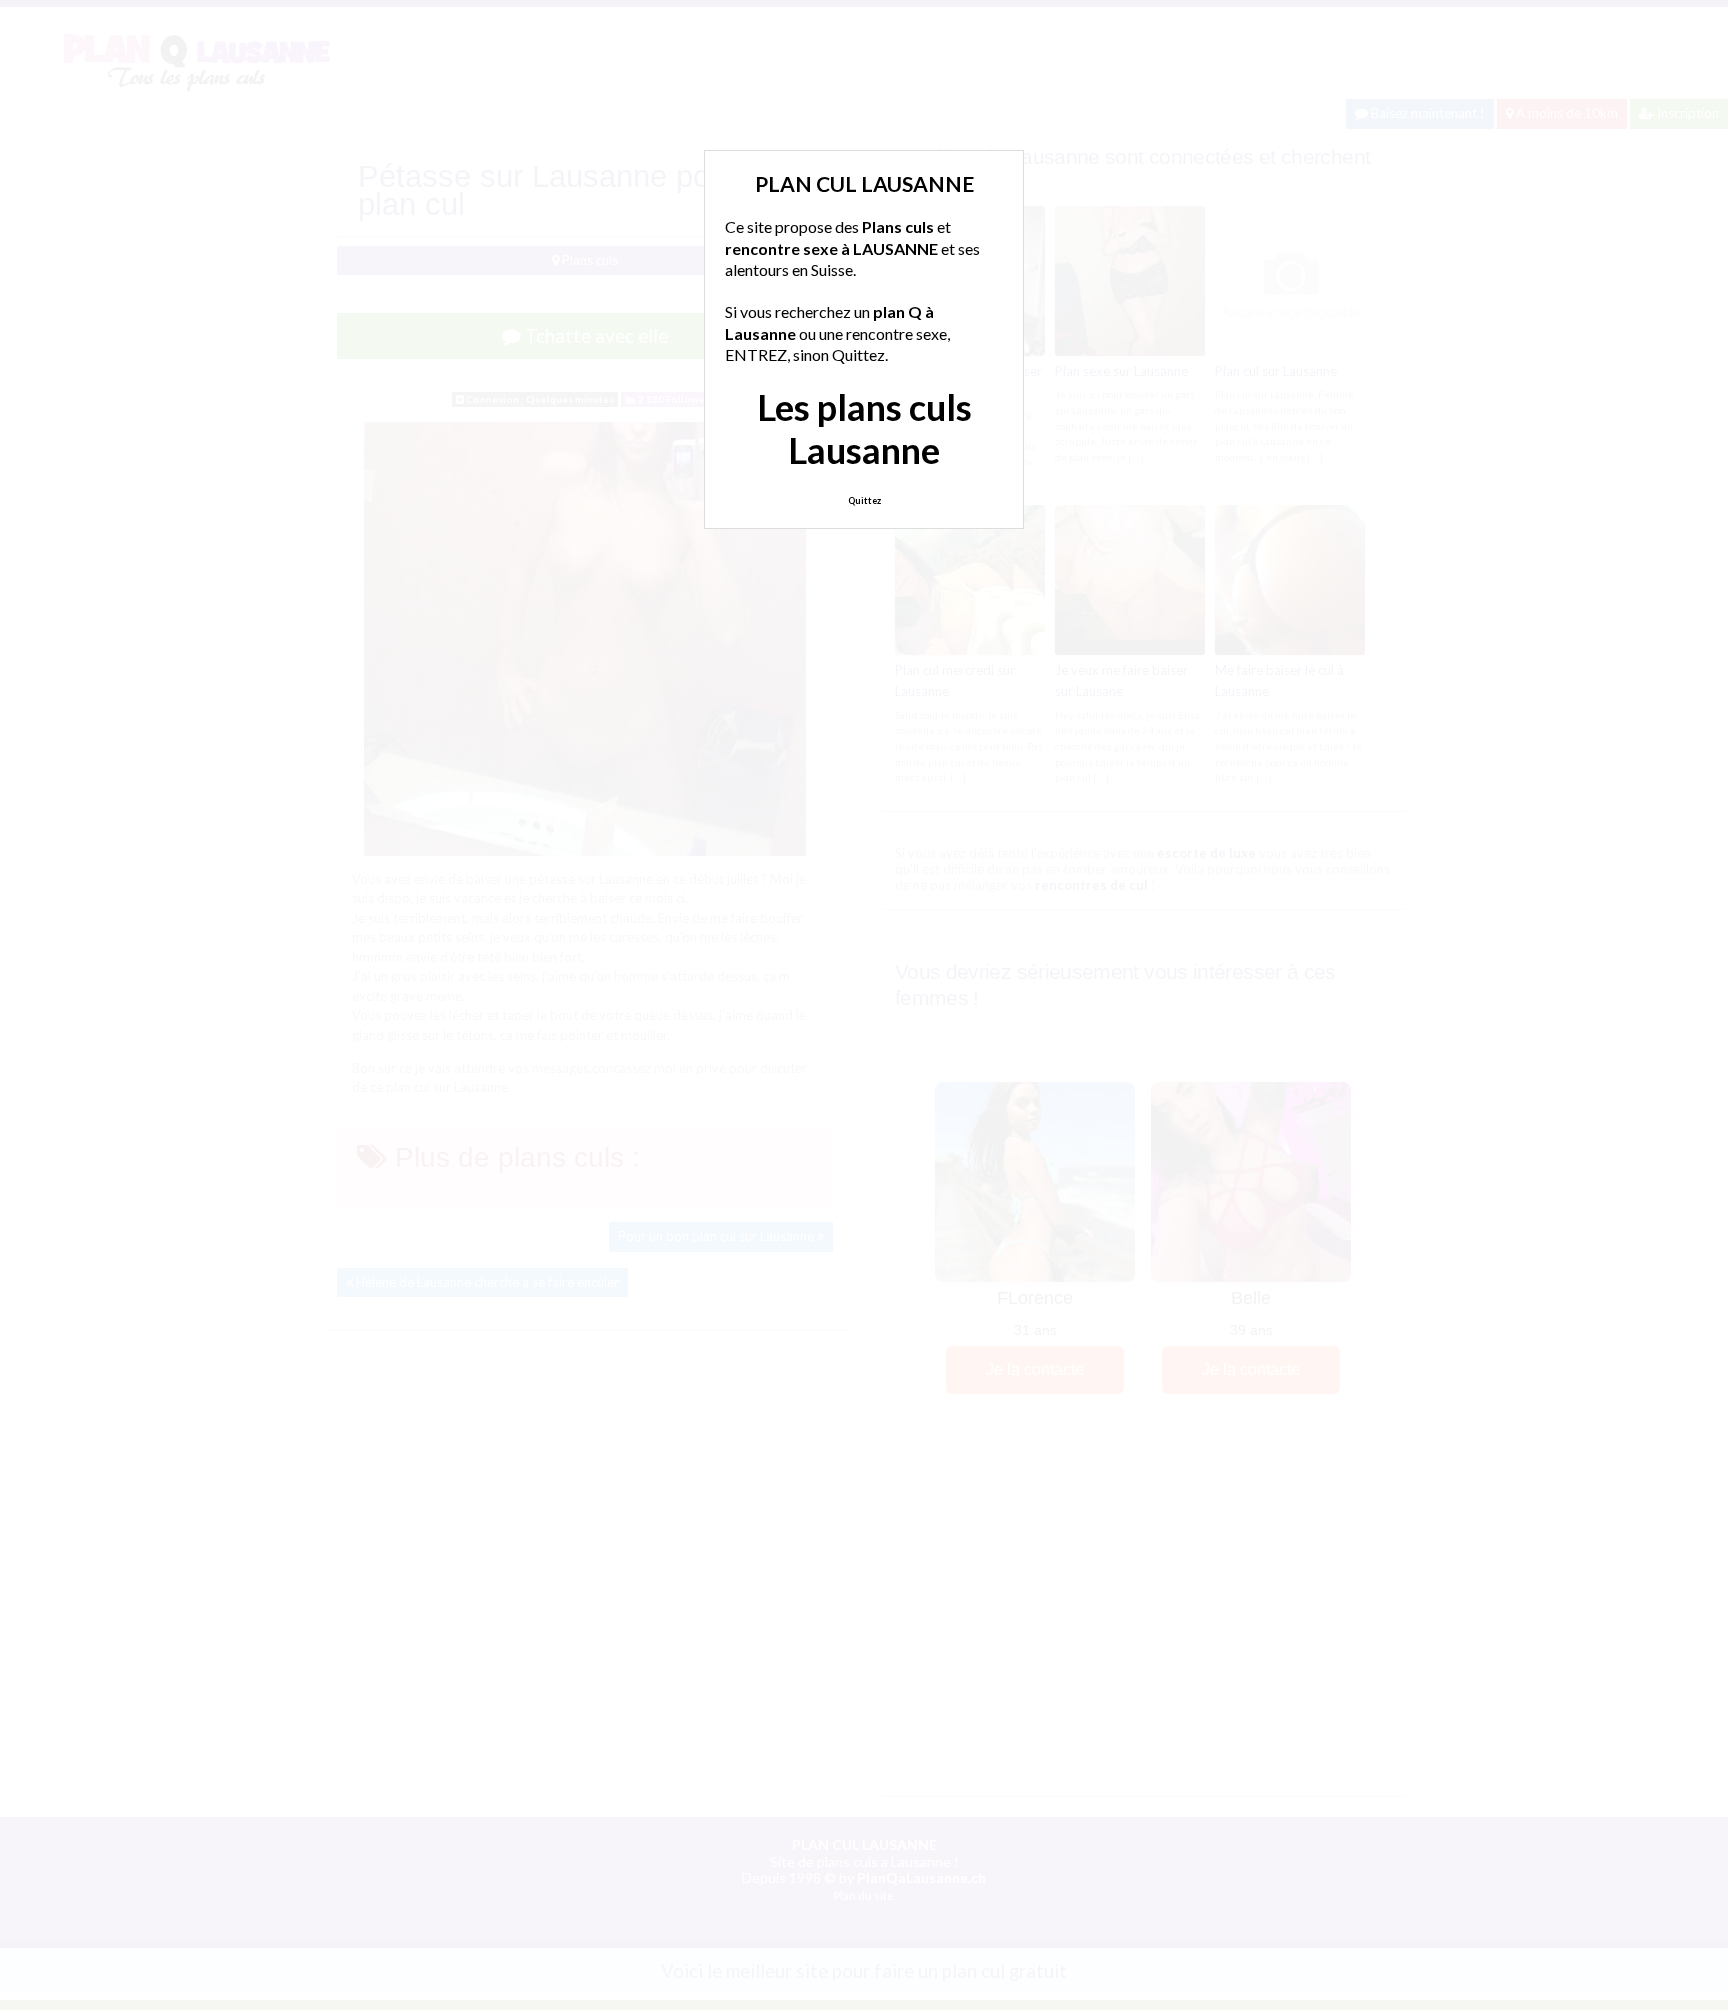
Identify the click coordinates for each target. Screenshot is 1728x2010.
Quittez (864, 500)
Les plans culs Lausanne (864, 428)
